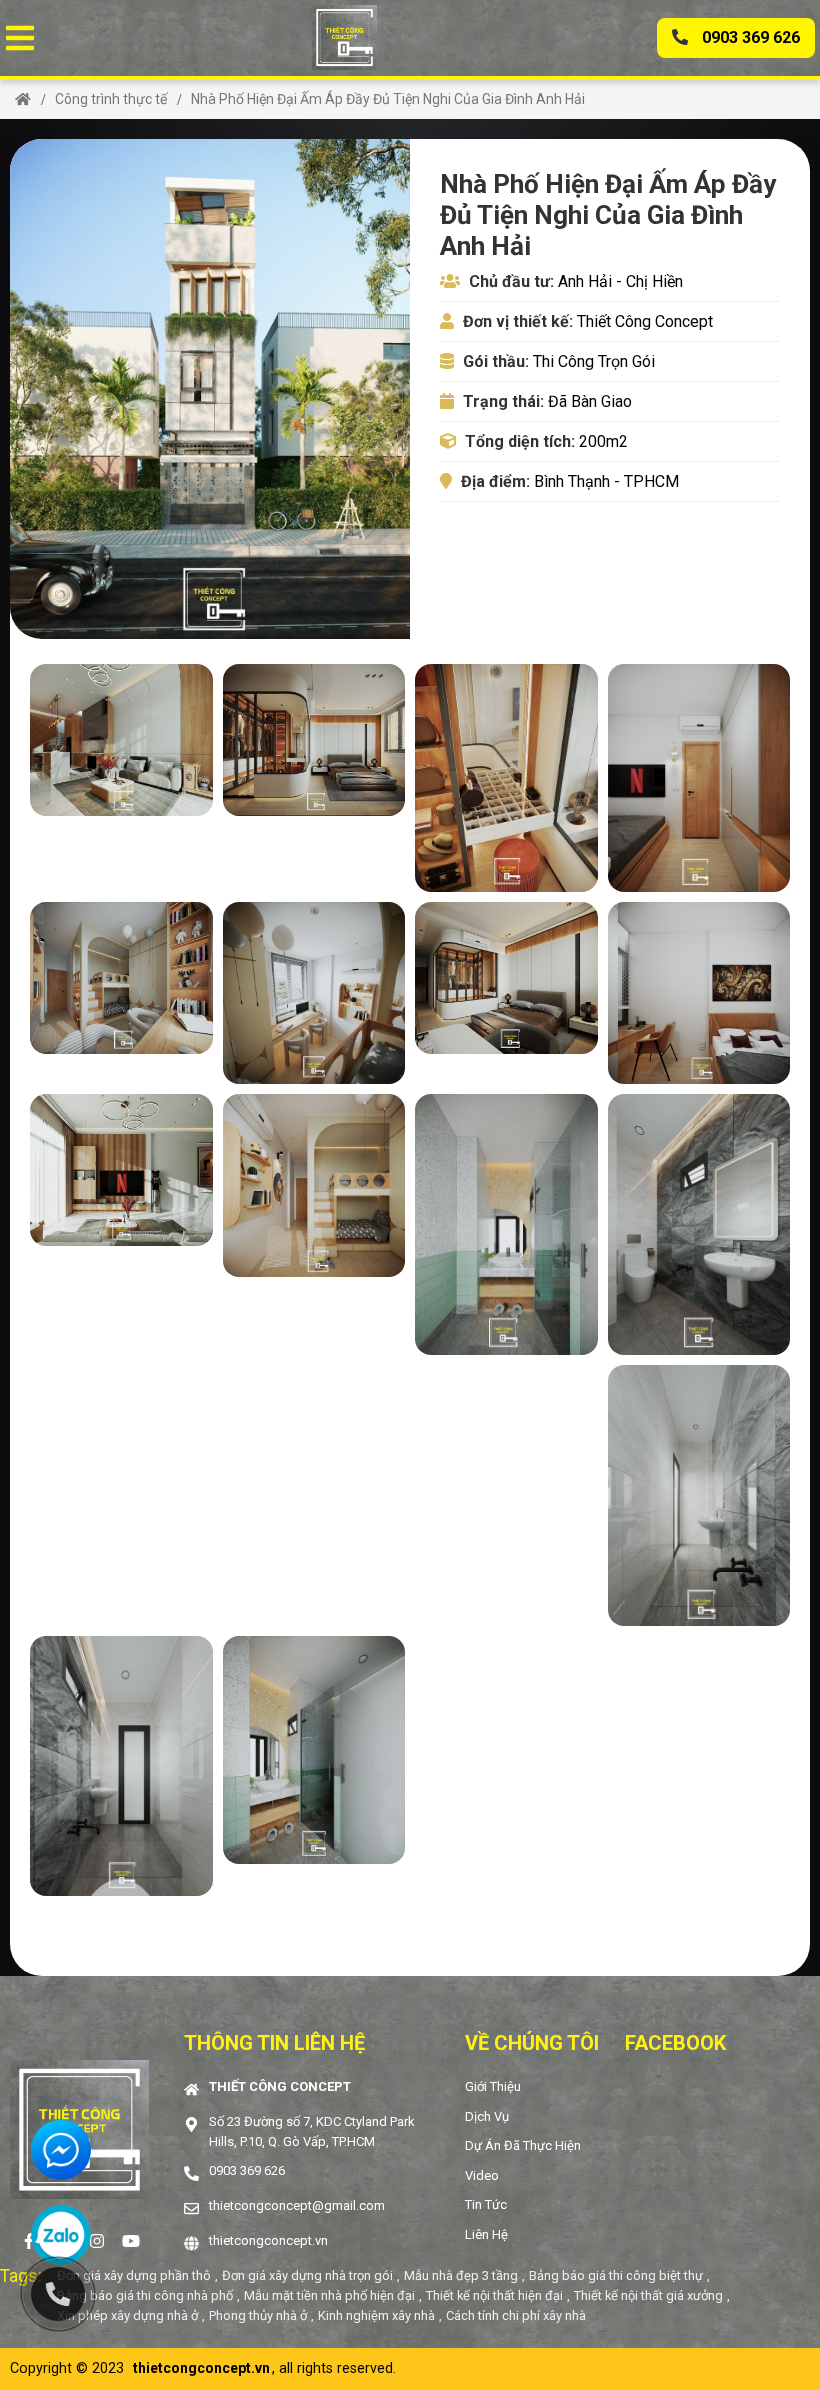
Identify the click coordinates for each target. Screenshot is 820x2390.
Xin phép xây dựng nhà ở (127, 2315)
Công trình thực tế (111, 99)
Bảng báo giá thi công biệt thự (616, 2275)
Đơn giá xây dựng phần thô (134, 2275)
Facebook (675, 2043)
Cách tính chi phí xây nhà (516, 2315)
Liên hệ (486, 2234)
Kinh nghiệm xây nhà (376, 2315)
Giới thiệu (493, 2086)
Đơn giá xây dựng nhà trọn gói (307, 2275)
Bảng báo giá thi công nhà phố (145, 2295)
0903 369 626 (749, 37)
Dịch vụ (487, 2116)
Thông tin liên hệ (274, 2043)
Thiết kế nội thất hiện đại (494, 2295)
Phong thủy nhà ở (258, 2315)
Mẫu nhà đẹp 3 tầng (461, 2275)
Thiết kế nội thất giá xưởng (648, 2295)
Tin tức (486, 2204)
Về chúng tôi (532, 2043)
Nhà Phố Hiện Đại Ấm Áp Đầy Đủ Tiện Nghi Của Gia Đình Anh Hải (388, 99)
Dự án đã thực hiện (523, 2145)
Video (482, 2175)
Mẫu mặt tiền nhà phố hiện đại (329, 2295)
